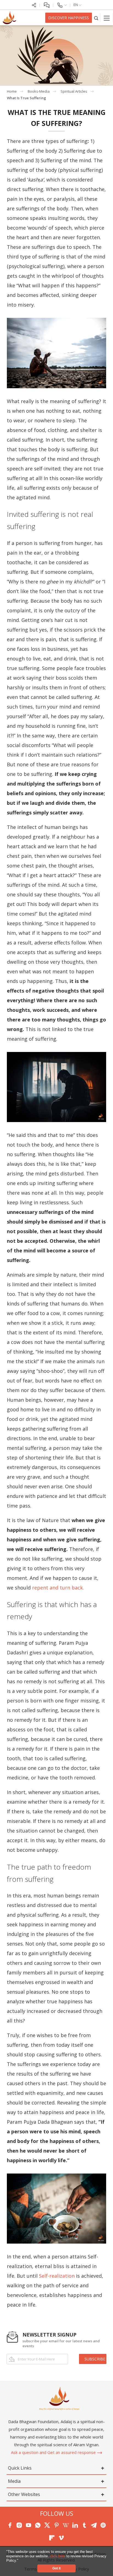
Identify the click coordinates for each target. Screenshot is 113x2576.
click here (58, 2556)
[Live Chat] (46, 5)
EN (76, 5)
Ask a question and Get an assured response (54, 2452)
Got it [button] (56, 2568)
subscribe (95, 2359)
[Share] (34, 5)
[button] (20, 2561)
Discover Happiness (69, 18)
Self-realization (57, 2276)
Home (12, 91)
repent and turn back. (58, 1588)
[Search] (96, 18)
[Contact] (62, 5)
